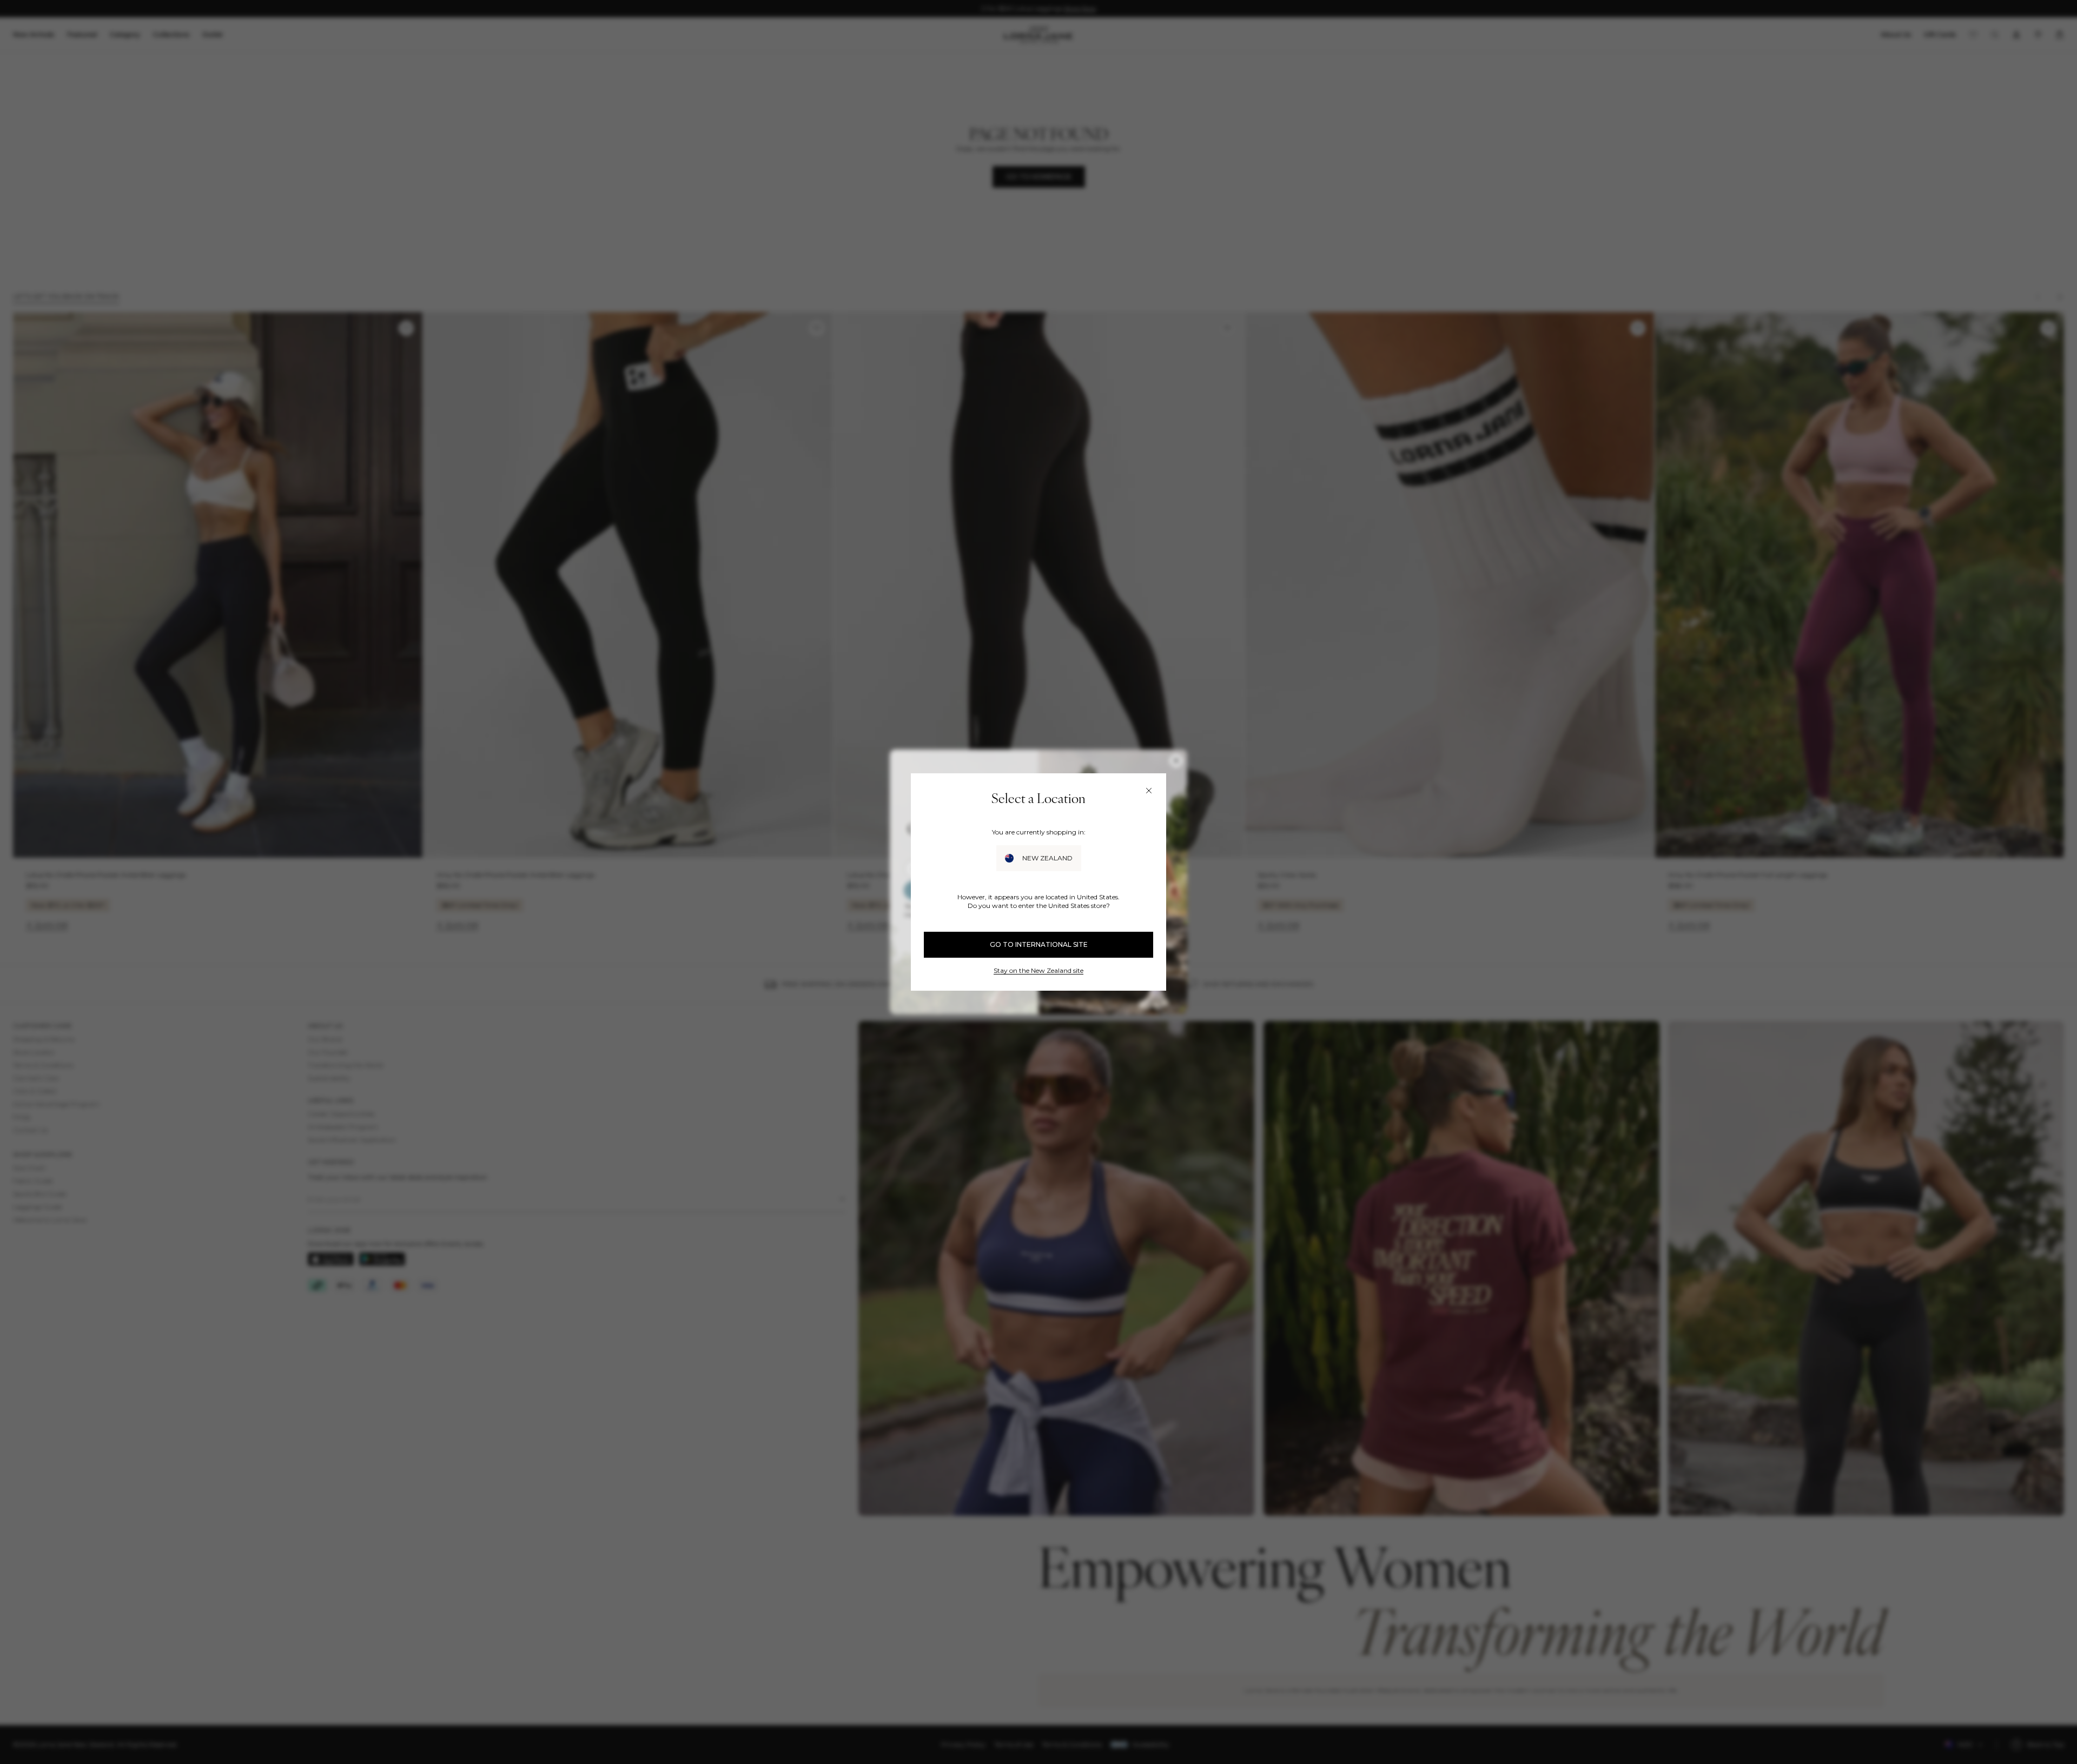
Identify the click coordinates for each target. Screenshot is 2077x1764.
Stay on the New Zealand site (1038, 970)
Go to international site (1039, 944)
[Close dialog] (1149, 791)
